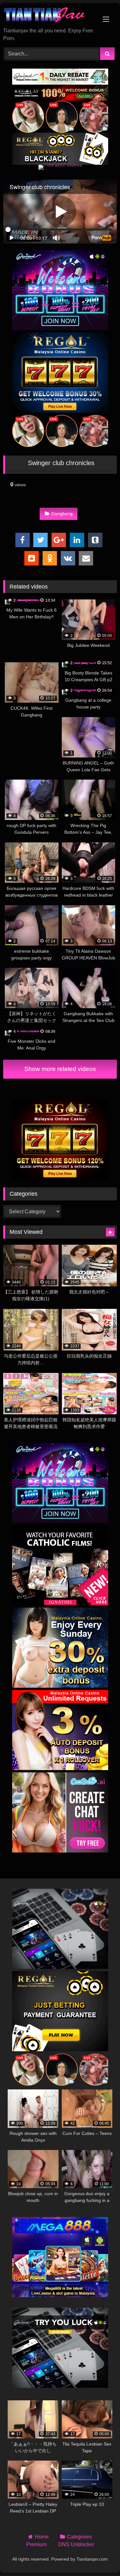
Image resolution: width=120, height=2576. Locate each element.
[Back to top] (100, 2557)
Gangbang (62, 514)
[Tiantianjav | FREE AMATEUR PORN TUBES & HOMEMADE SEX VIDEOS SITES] (49, 16)
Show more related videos (60, 1069)
